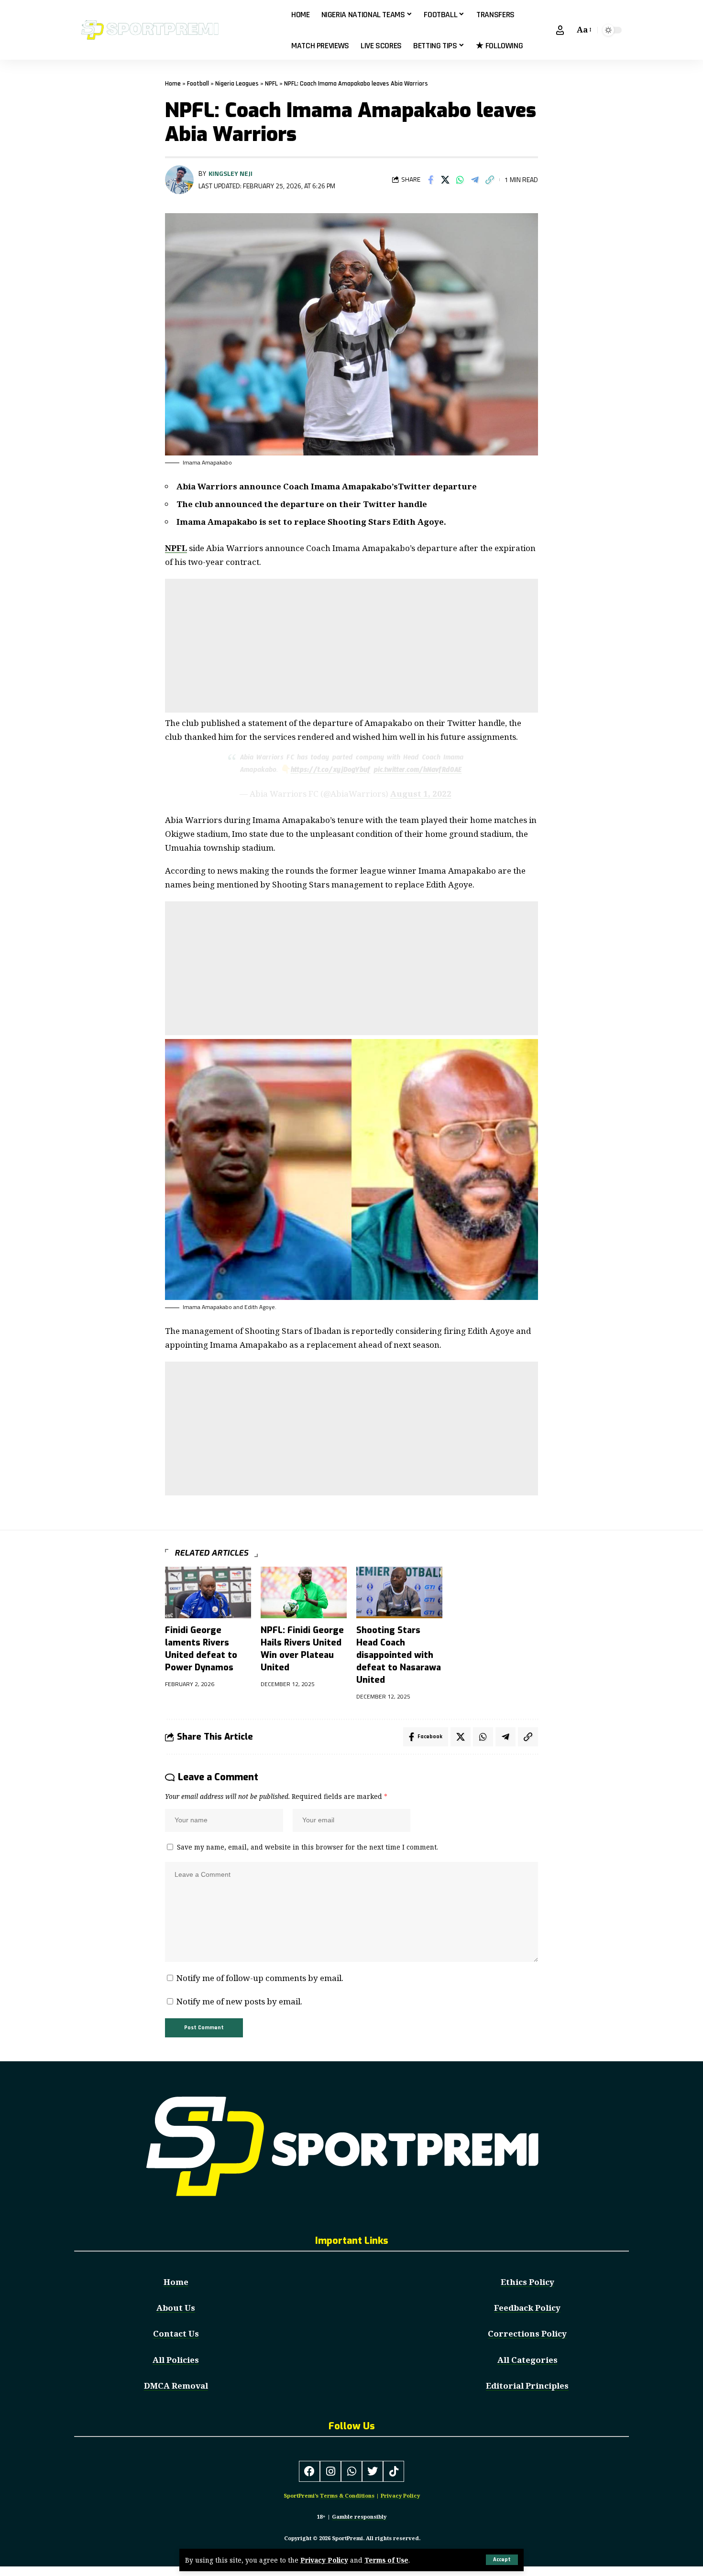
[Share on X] (445, 180)
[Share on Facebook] (430, 180)
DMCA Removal (176, 2386)
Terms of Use (386, 2560)
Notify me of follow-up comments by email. (260, 1978)
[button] (502, 2560)
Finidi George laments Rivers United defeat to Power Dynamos (201, 1649)
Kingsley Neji (231, 173)
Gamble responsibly (359, 2516)
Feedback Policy (527, 2308)
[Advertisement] (351, 646)
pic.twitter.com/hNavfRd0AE (418, 771)
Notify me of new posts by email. (239, 2001)
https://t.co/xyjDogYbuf (331, 771)
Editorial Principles (527, 2386)
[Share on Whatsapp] (460, 180)
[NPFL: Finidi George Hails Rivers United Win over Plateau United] (304, 1592)
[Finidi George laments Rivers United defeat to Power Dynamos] (208, 1592)
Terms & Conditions (347, 2495)
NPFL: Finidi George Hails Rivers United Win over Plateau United (302, 1649)
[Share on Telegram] (475, 180)
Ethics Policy (527, 2282)
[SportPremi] (179, 30)
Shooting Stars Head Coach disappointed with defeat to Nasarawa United (399, 1655)
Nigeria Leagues (237, 84)
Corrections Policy (527, 2333)
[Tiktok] (394, 2471)
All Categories (527, 2360)
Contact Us (176, 2333)
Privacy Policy (324, 2560)
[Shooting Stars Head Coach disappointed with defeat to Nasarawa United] (399, 1592)
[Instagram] (330, 2471)
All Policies (176, 2360)
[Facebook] (309, 2471)
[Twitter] (373, 2471)
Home (173, 84)
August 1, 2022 (421, 794)
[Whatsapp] (351, 2471)
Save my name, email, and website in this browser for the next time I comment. (308, 1847)
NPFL (271, 84)
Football (198, 84)
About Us (176, 2308)
